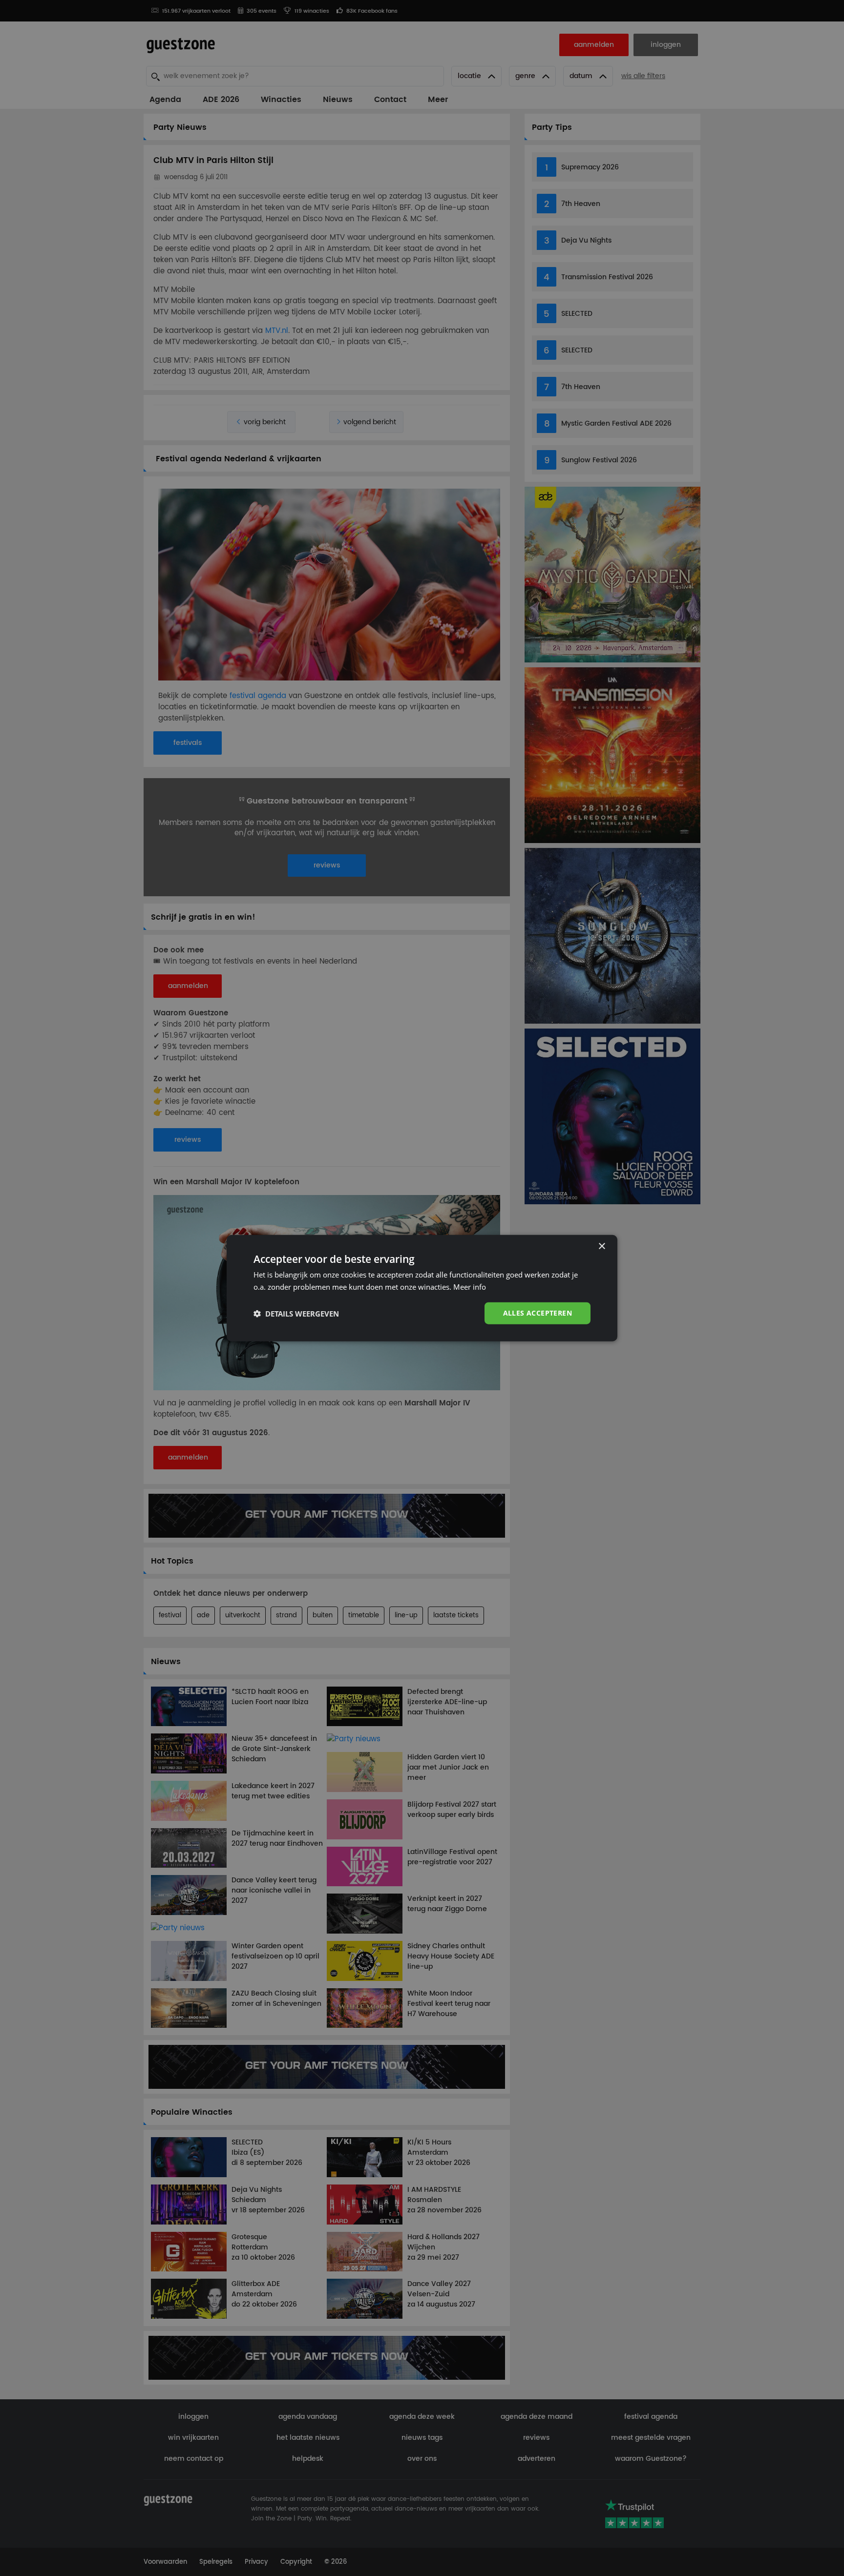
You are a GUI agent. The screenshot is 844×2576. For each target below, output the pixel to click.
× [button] (601, 1246)
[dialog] (422, 1288)
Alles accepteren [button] (538, 1313)
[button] (296, 1313)
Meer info (470, 1286)
